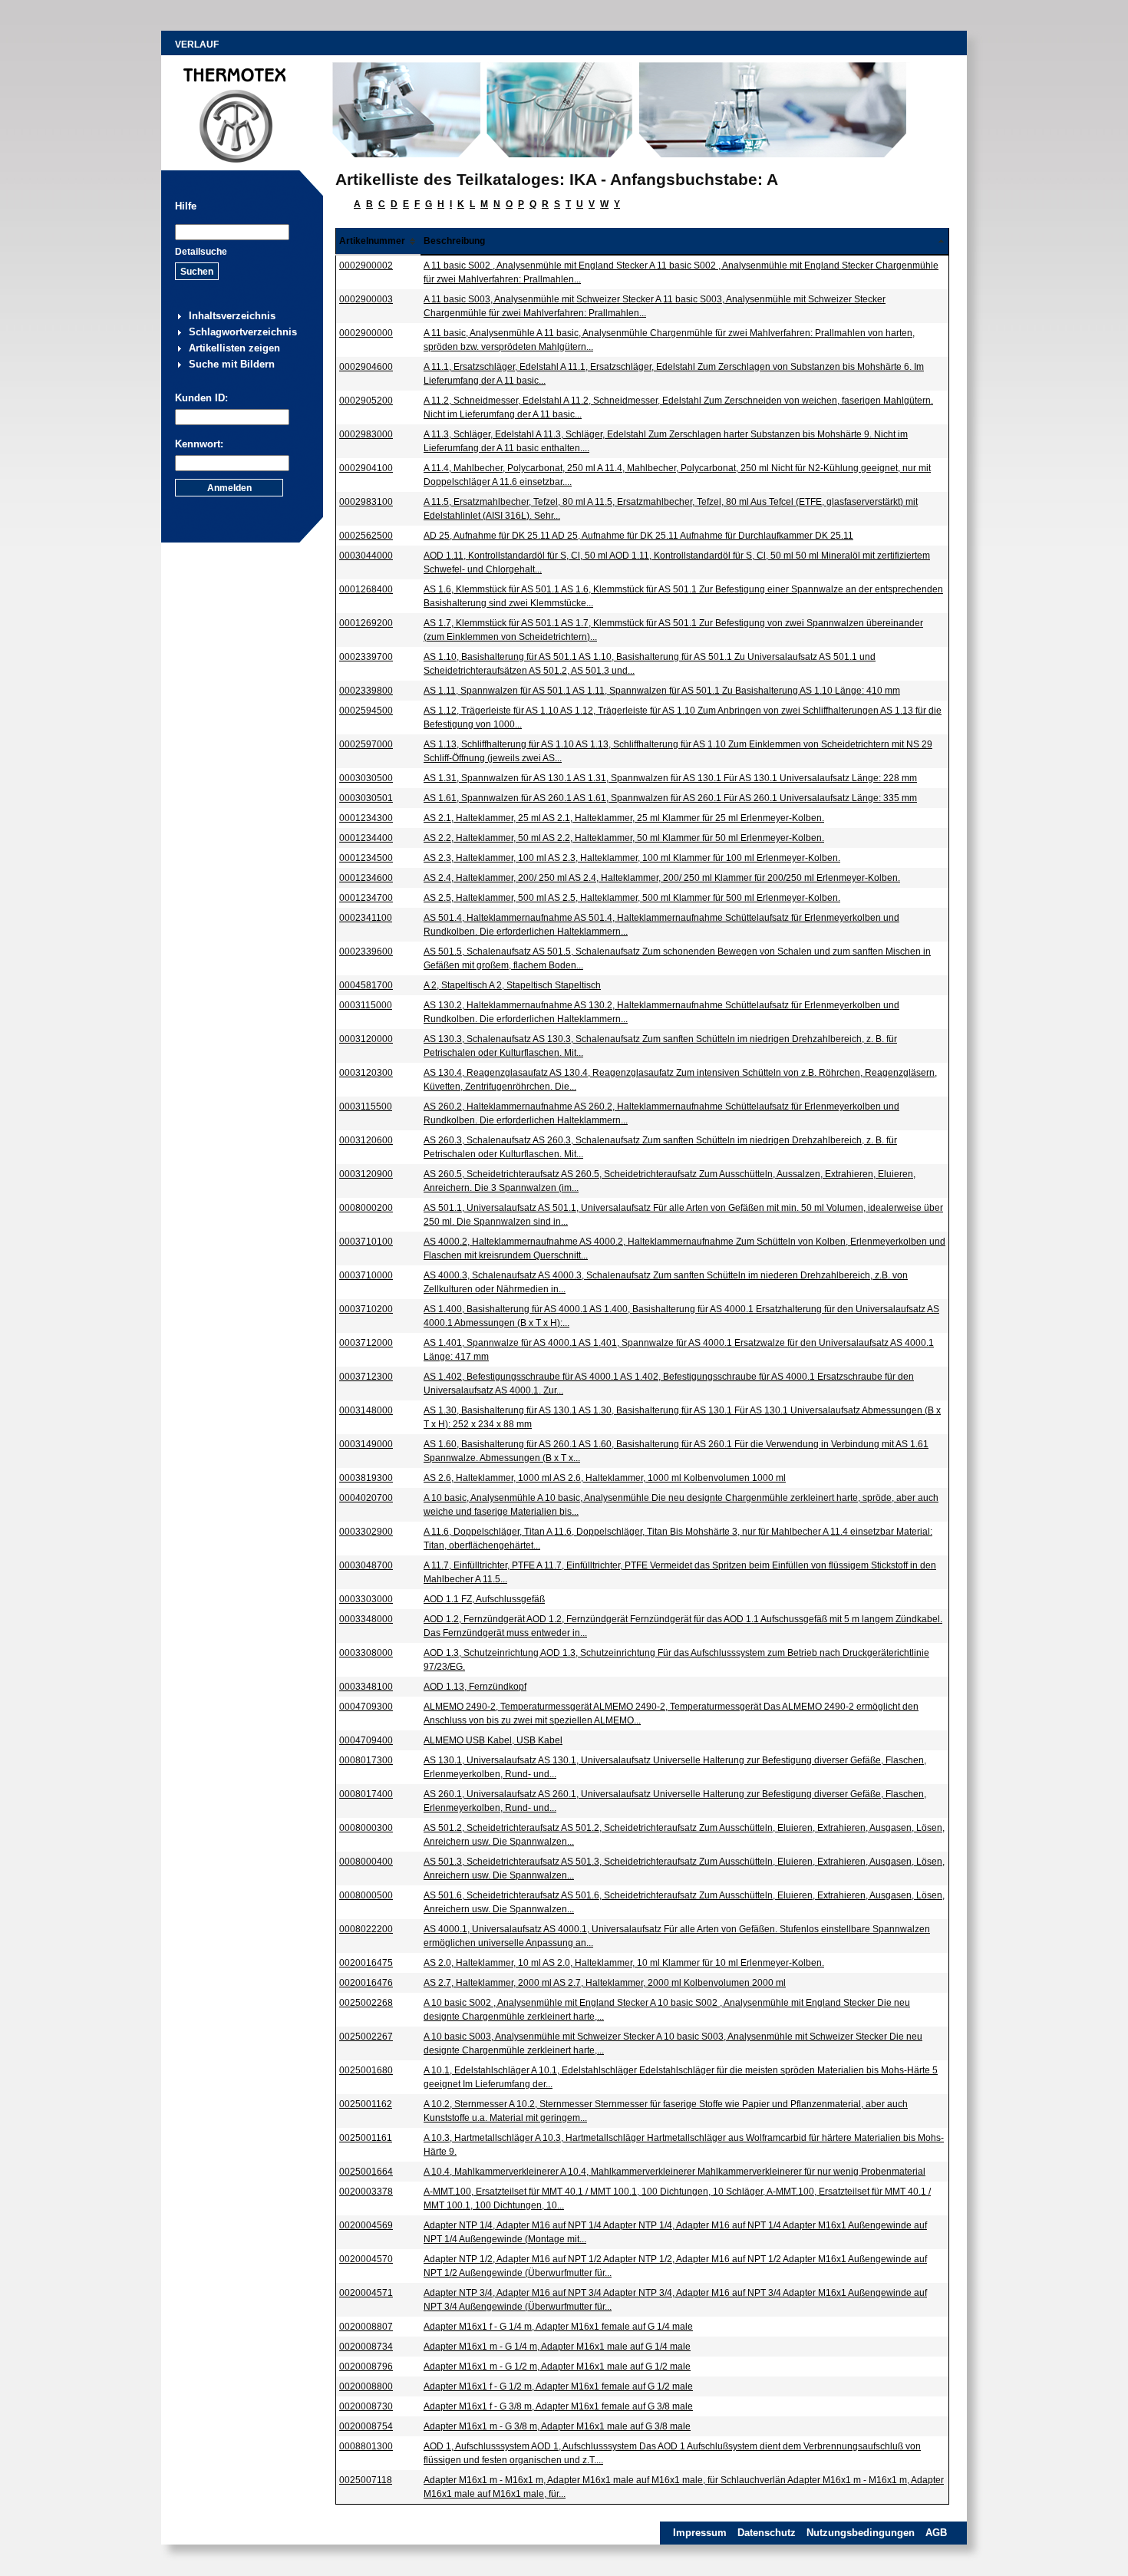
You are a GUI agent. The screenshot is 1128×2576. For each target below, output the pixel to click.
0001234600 (366, 878)
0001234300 (366, 818)
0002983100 (366, 502)
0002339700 (366, 657)
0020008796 (366, 2367)
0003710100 (366, 1242)
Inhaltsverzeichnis (232, 316)
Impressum (700, 2533)
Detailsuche (201, 252)
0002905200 (366, 401)
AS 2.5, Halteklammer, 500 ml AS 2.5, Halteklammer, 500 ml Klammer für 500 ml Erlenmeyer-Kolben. (632, 898)
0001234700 (366, 898)
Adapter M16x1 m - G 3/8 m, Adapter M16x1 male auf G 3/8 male (557, 2426)
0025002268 (366, 2003)
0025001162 (366, 2104)
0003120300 (366, 1073)
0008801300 (366, 2446)
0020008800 (366, 2386)
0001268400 (366, 589)
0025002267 (366, 2037)
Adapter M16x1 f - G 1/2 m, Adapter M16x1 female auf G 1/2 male (558, 2386)
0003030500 (366, 778)
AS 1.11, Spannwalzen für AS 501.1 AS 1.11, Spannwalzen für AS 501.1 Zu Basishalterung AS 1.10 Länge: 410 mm (662, 691)
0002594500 (366, 711)
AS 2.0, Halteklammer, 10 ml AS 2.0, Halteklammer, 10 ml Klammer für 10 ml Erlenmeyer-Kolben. (624, 1963)
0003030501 (366, 798)
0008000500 (366, 1895)
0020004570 (366, 2259)
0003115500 (366, 1107)
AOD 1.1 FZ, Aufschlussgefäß (484, 1599)
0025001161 (366, 2138)
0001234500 (366, 858)
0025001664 (366, 2172)
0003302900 (366, 1532)
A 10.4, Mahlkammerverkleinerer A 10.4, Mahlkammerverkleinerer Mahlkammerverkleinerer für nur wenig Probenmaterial (674, 2172)
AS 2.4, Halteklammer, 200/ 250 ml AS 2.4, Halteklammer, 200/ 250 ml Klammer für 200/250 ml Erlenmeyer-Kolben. (662, 878)
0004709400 (366, 1740)
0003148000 (366, 1410)
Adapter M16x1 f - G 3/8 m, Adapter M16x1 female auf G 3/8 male (558, 2406)
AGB (936, 2533)
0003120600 (366, 1140)
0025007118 (366, 2480)
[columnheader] (379, 241)
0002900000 (366, 333)
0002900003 (366, 299)
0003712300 (366, 1377)
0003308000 (366, 1653)
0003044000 (366, 556)
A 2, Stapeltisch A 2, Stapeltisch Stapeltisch (512, 985)
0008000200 (366, 1208)
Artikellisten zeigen (234, 348)
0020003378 (366, 2192)
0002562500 (366, 536)
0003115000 (366, 1005)
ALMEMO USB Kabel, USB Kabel (493, 1740)
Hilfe (186, 206)
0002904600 (366, 367)
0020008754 (366, 2426)
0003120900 (366, 1174)
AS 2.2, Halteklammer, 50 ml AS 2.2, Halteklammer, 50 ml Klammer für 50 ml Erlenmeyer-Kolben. (624, 838)
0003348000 (366, 1619)
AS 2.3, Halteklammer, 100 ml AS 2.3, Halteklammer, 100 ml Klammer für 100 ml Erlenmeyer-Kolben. (632, 858)
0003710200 (366, 1309)
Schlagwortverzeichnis (243, 332)
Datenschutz (767, 2533)
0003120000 (366, 1039)
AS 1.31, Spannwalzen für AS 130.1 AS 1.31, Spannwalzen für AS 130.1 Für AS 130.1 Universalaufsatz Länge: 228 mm (670, 778)
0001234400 (366, 838)
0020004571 (366, 2293)
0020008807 (366, 2327)
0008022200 (366, 1929)
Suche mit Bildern (232, 364)
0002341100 (366, 918)
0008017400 (366, 1794)
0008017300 (366, 1760)
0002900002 (366, 266)
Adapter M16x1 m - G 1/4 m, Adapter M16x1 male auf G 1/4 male (557, 2347)
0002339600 (366, 952)
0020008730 (366, 2406)
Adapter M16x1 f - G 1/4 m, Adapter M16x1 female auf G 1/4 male (558, 2327)
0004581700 (366, 985)
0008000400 (366, 1862)
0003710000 (366, 1275)
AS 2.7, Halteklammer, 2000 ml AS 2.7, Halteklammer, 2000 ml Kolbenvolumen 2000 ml (605, 1983)
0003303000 (366, 1599)
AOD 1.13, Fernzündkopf (475, 1687)
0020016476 (366, 1983)
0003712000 (366, 1343)
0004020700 (366, 1498)
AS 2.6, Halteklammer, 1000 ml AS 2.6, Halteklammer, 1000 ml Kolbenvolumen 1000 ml (605, 1478)
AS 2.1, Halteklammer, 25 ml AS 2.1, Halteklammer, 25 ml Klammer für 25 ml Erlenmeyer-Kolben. (624, 818)
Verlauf (197, 45)
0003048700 (366, 1565)
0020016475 (366, 1963)
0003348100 (366, 1687)
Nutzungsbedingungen (861, 2533)
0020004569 (366, 2225)
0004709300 (366, 1707)
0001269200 (366, 623)
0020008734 (366, 2347)
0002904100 (366, 468)
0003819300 (366, 1478)
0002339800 (366, 691)
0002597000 (366, 744)
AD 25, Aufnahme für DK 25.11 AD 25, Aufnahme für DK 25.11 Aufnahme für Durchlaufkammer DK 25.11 (638, 536)
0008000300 (366, 1828)
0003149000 (366, 1444)
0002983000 (366, 434)
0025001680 (366, 2070)
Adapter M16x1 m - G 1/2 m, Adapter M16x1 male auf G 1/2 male (557, 2367)
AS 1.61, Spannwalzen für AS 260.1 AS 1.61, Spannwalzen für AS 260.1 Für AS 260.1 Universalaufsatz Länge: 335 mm (670, 798)
